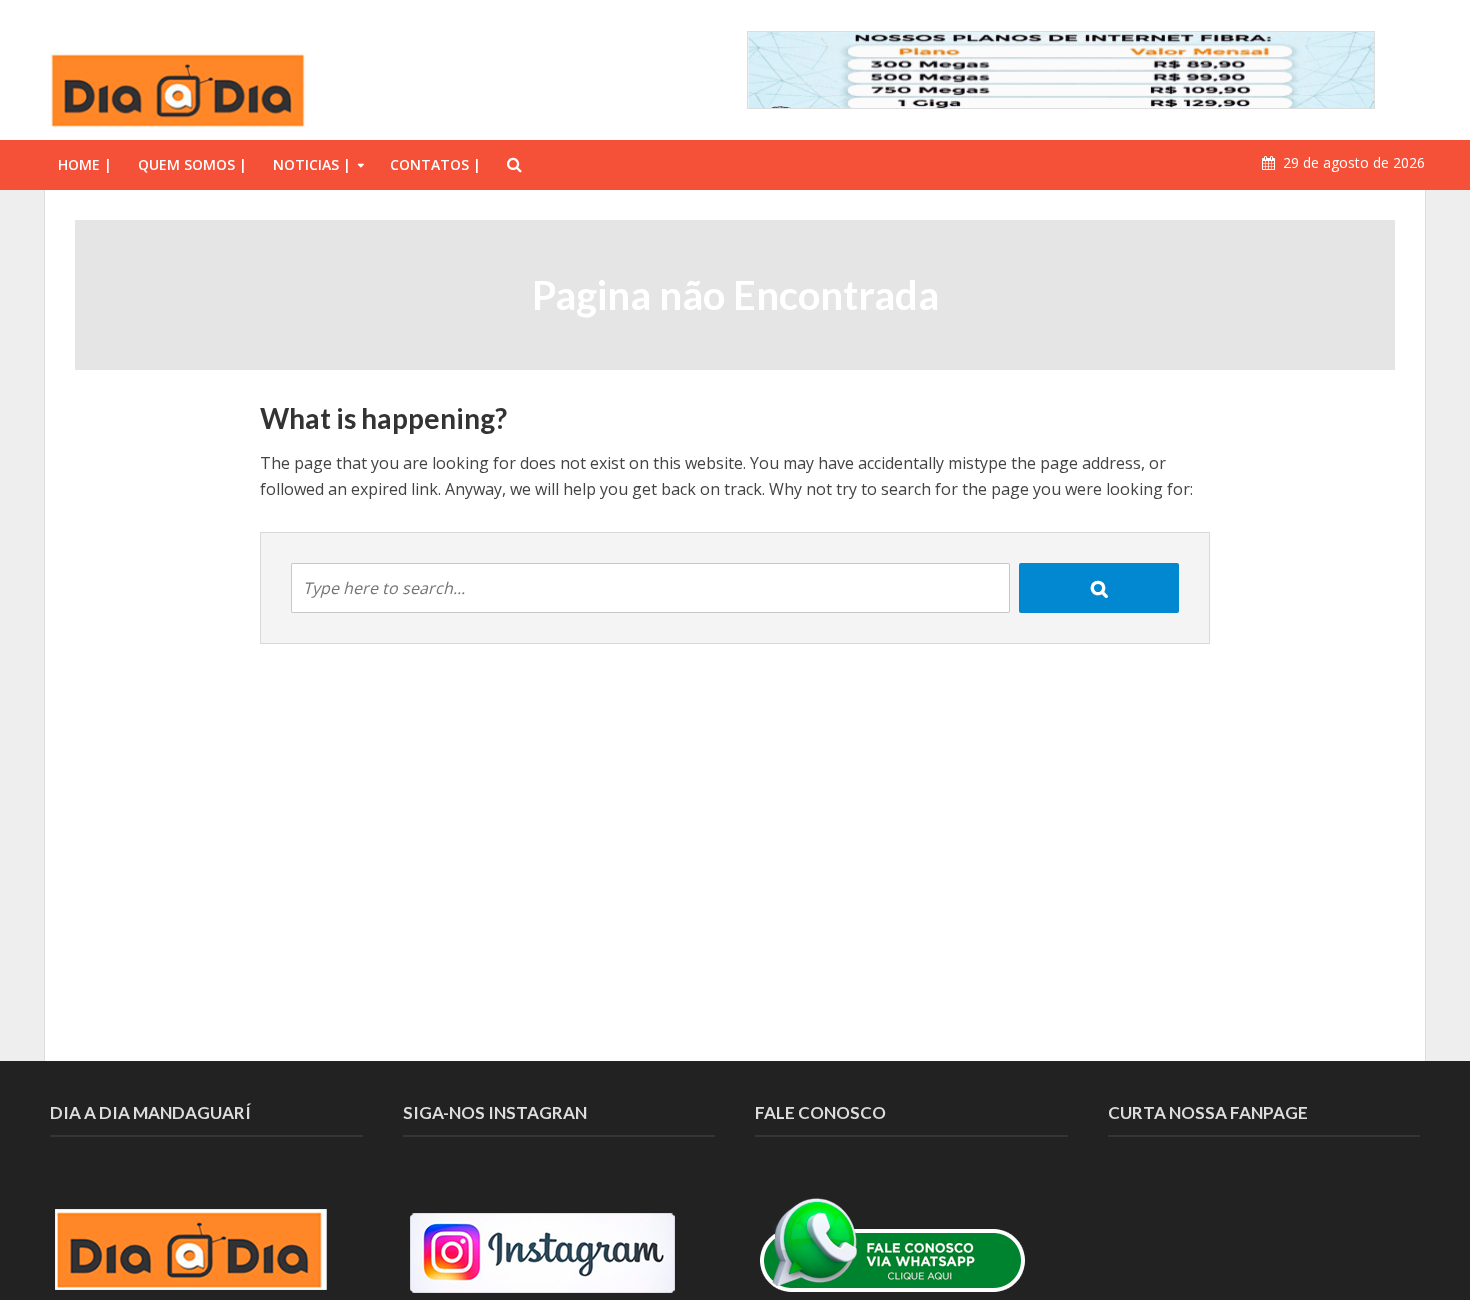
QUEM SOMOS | (192, 164)
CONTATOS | (435, 164)
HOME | (85, 164)
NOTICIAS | (312, 164)
